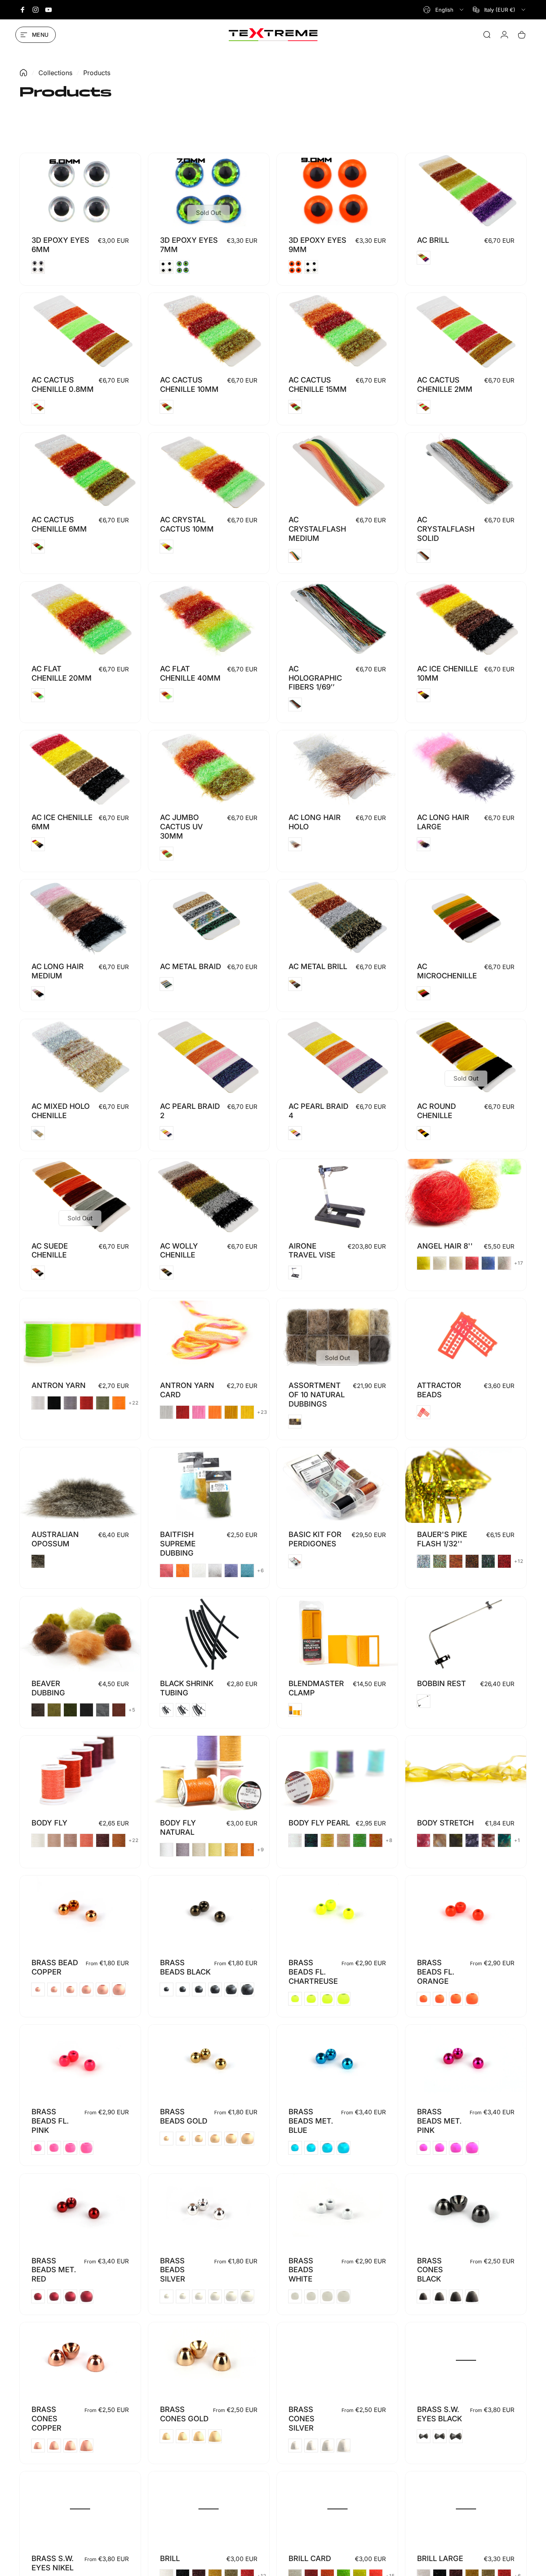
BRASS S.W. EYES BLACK (440, 2414)
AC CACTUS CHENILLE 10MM (189, 384)
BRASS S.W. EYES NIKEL (53, 2563)
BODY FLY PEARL (319, 1823)
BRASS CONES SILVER (301, 2418)
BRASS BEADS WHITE (301, 2270)
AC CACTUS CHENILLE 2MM (445, 384)
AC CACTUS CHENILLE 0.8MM (63, 384)
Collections (55, 73)
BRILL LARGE (440, 2558)
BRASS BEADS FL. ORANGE (436, 1972)
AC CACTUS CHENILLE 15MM (318, 384)
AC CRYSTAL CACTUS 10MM (187, 524)
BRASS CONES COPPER (46, 2418)
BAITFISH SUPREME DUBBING (178, 1543)
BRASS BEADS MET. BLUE (311, 2121)
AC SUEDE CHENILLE (50, 1250)
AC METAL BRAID (191, 966)
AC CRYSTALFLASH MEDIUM (317, 529)
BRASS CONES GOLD (184, 2414)
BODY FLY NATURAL (178, 1827)
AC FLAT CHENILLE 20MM (62, 673)
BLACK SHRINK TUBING (187, 1688)
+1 (517, 1840)
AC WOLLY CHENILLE (179, 1250)
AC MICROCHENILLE (447, 971)
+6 (261, 1571)
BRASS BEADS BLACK (185, 1967)
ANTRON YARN (59, 1385)
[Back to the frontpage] (23, 73)
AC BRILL (433, 240)
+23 (262, 1412)
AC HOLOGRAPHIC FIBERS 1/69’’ (315, 678)
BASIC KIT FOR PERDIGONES (315, 1539)
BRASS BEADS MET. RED (54, 2270)
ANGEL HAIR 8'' (445, 1246)
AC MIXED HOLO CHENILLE (61, 1111)
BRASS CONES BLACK (430, 2270)
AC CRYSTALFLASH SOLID (446, 529)
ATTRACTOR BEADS (439, 1390)
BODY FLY (50, 1823)
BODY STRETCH (445, 1823)
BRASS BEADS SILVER (173, 2270)
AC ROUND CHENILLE (436, 1111)
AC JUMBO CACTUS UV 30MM (181, 826)
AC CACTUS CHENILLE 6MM (59, 524)
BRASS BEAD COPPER (55, 1967)
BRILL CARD (310, 2558)
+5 (132, 1710)
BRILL (170, 2558)
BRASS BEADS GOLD (184, 2116)
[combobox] (444, 10)
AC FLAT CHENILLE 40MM (190, 673)
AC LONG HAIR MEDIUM (58, 971)
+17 (519, 1263)
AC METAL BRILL (318, 966)
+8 (389, 1840)
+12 (519, 1561)
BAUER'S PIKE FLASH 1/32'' (442, 1539)
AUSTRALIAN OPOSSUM (55, 1539)
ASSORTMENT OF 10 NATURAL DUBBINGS (317, 1394)
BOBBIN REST (442, 1683)
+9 (261, 1850)
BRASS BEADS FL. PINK (50, 2121)
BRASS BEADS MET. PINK (439, 2121)
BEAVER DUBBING (48, 1688)
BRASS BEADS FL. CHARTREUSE (313, 1972)
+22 (134, 1403)
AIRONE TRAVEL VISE (312, 1250)
